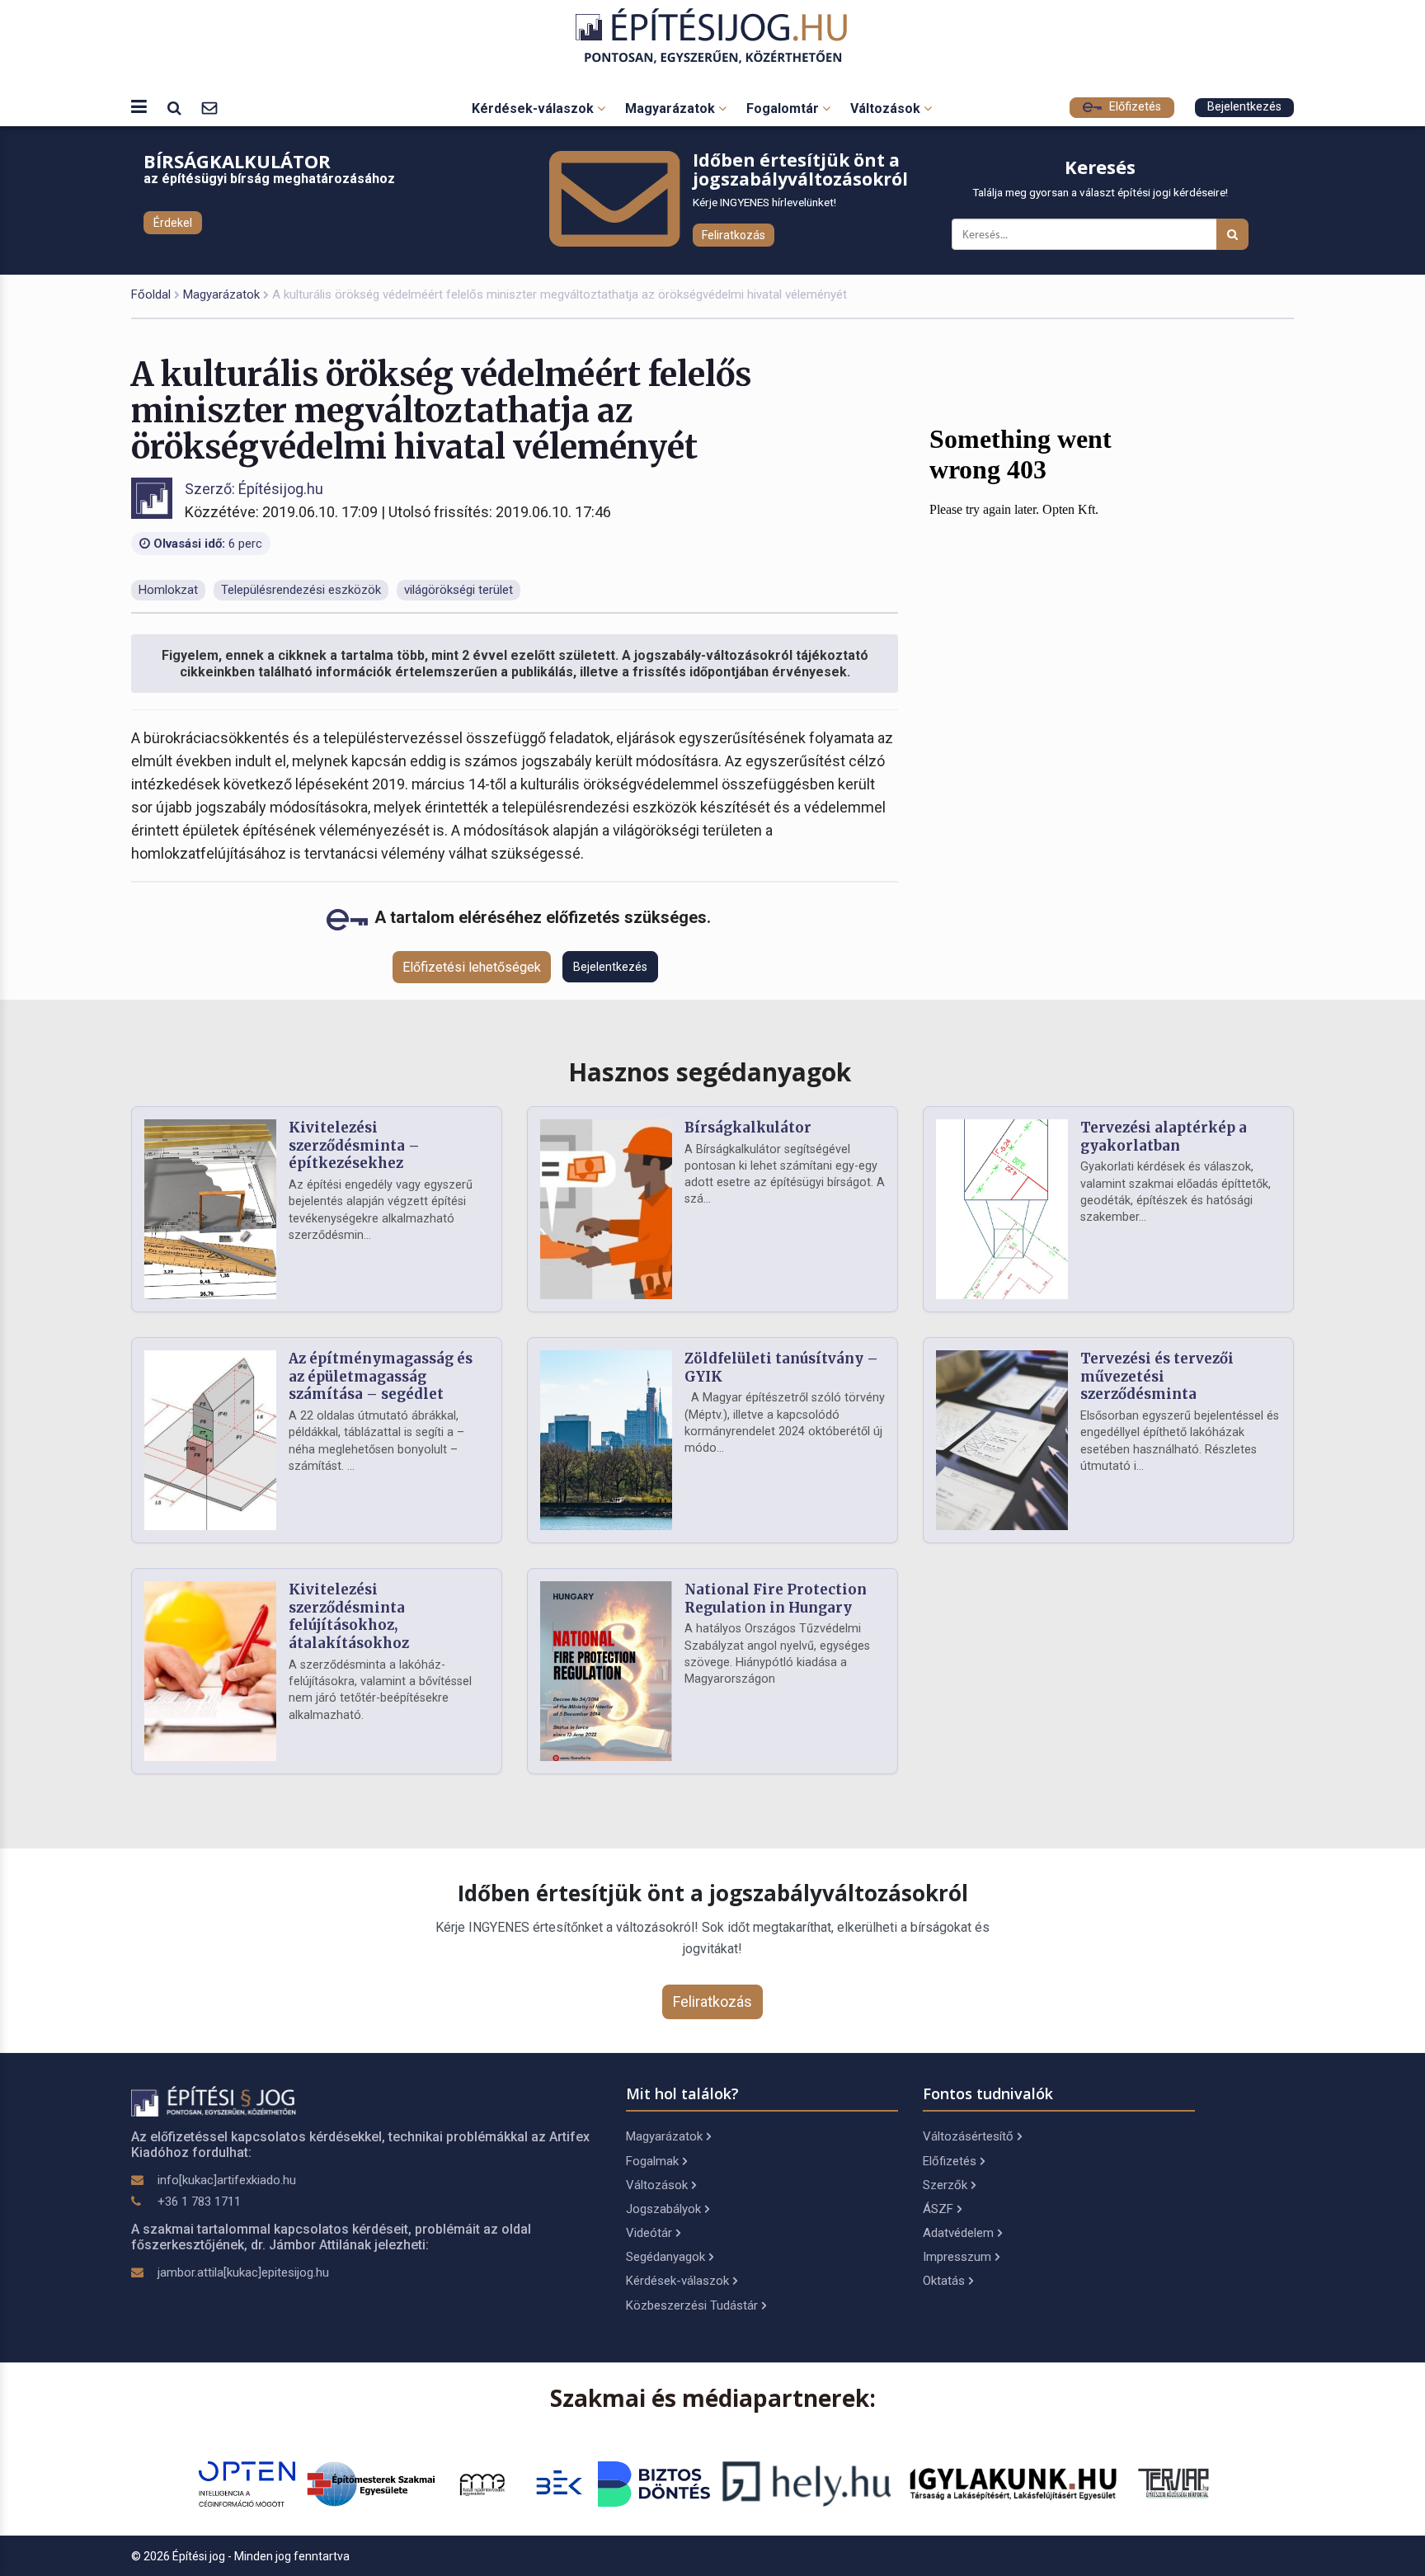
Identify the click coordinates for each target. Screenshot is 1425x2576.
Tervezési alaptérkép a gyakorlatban (1164, 1137)
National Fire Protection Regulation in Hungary (776, 1599)
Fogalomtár (784, 108)
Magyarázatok (672, 108)
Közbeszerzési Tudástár (692, 2305)
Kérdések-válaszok (534, 108)
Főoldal (151, 294)
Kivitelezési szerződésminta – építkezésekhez (354, 1146)
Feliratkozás (734, 235)
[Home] (713, 36)
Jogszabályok (663, 2209)
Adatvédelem (958, 2233)
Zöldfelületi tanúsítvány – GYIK (781, 1368)
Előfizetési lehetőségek (472, 967)
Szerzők (945, 2185)
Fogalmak (652, 2161)
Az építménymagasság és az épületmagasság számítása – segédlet (381, 1377)
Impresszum (957, 2257)
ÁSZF (938, 2209)
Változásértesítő (968, 2136)
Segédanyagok (665, 2257)
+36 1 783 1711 (199, 2202)
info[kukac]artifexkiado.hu (227, 2180)
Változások (887, 108)
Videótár (649, 2233)
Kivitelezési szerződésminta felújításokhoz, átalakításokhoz (349, 1616)
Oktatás (944, 2281)
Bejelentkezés (1244, 107)
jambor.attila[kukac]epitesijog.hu (243, 2272)
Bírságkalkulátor (748, 1128)
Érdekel (173, 223)
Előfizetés (1133, 107)
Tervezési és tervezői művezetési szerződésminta (1157, 1377)
